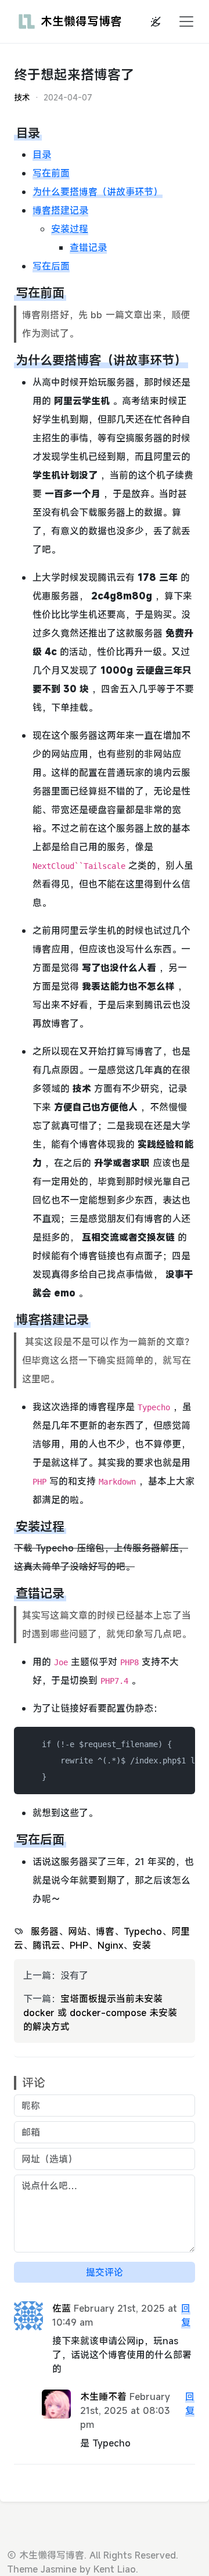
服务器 (45, 1931)
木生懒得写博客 (81, 21)
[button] (183, 21)
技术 (22, 97)
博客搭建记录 (60, 210)
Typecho (143, 1931)
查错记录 (88, 247)
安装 (142, 1945)
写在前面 (51, 173)
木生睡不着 (103, 2397)
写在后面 (51, 266)
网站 (77, 1931)
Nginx (110, 1945)
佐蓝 (62, 2308)
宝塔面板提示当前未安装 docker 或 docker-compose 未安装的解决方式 (100, 2013)
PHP (79, 1945)
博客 (105, 1931)
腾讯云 (46, 1945)
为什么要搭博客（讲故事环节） (98, 192)
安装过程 (70, 229)
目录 (42, 155)
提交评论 (105, 2272)
